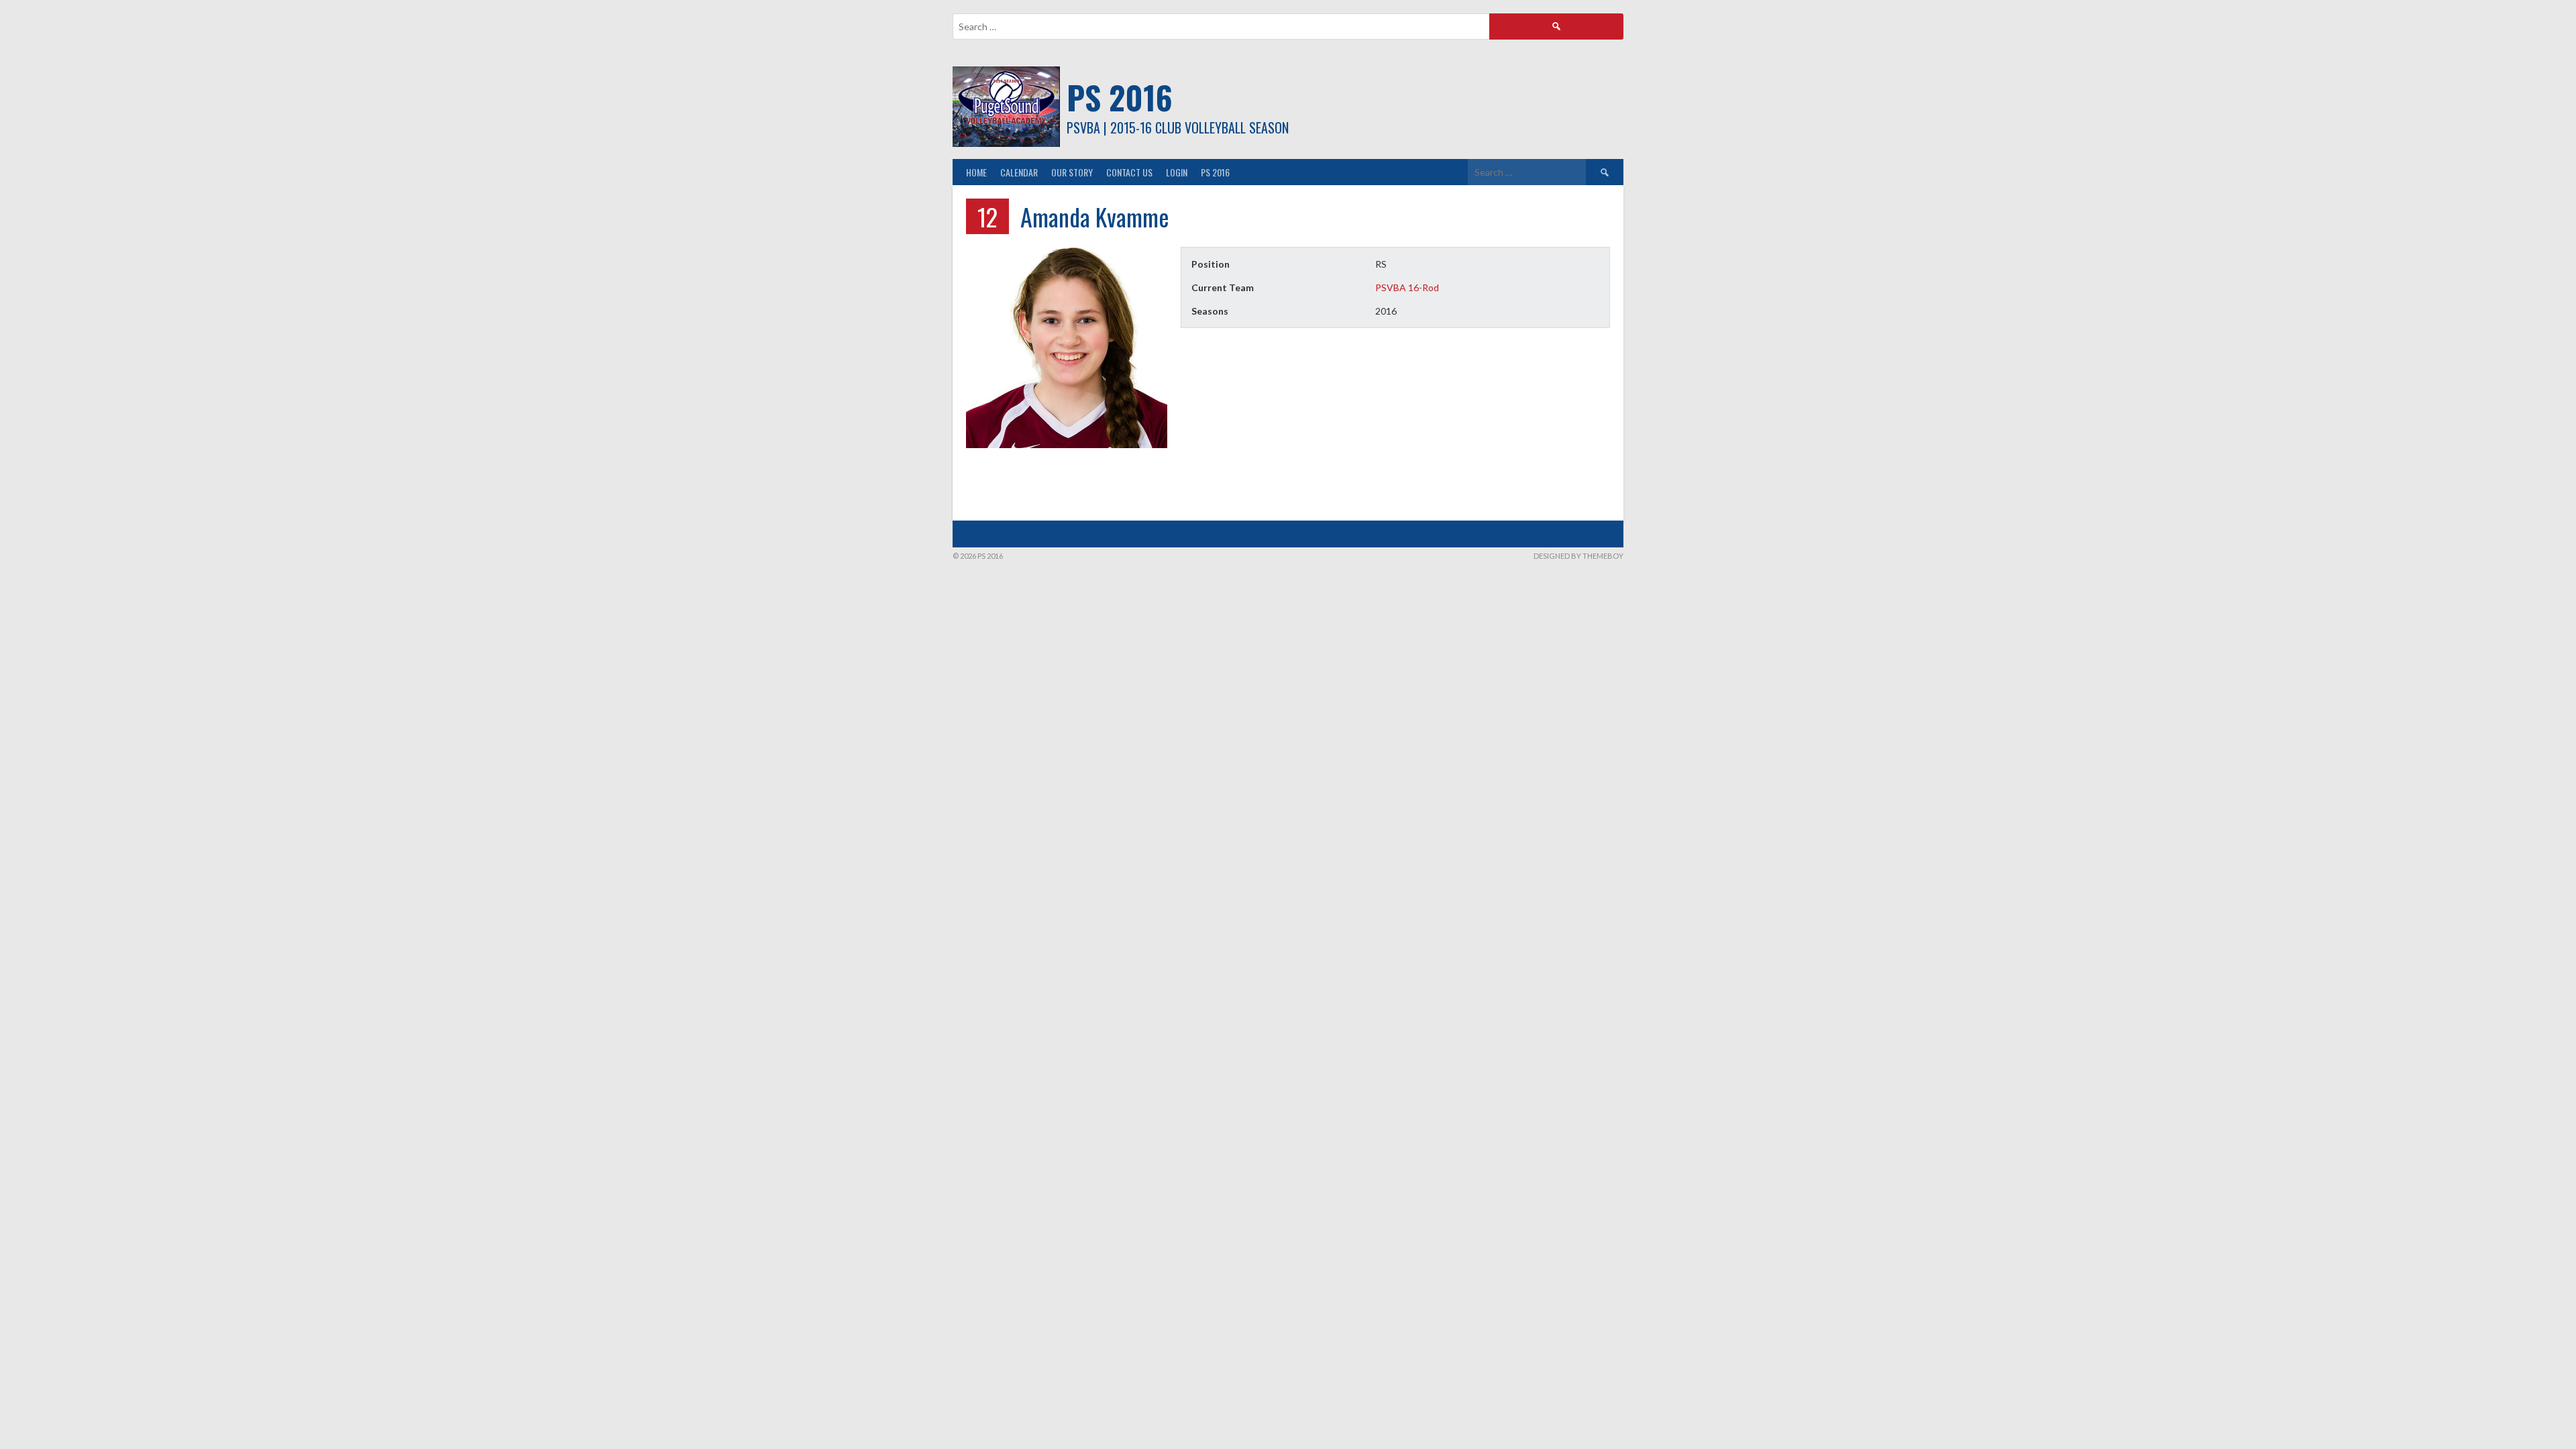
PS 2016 (1120, 97)
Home (976, 172)
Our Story (1072, 172)
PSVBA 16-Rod (1407, 287)
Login (1177, 172)
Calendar (1019, 172)
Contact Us (1129, 172)
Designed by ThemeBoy (1578, 556)
